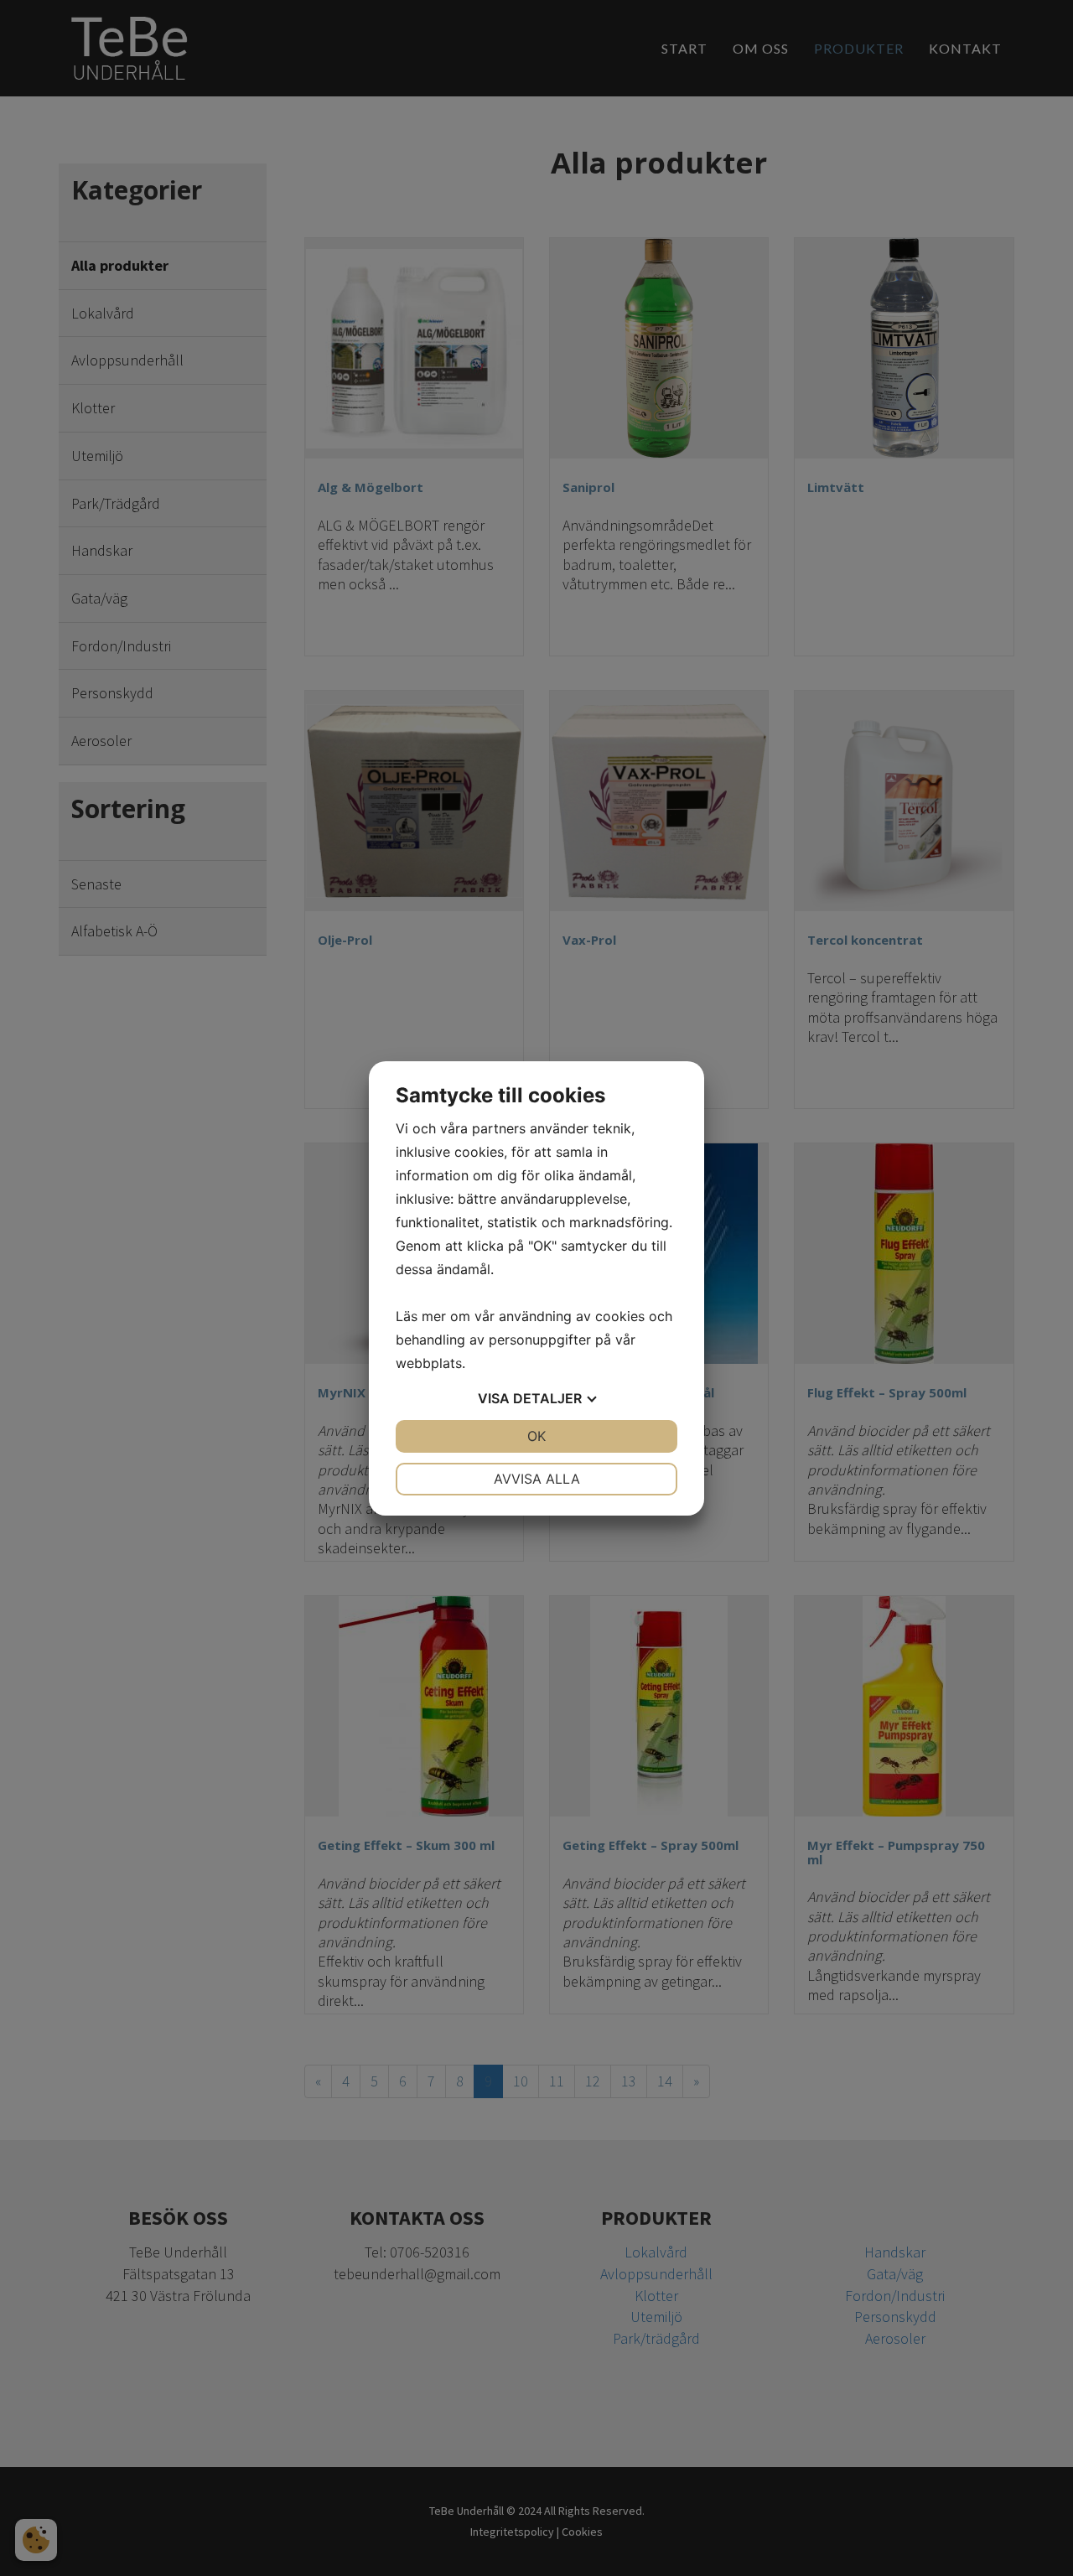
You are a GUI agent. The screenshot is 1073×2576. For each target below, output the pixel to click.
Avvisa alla (537, 1479)
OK (536, 1436)
